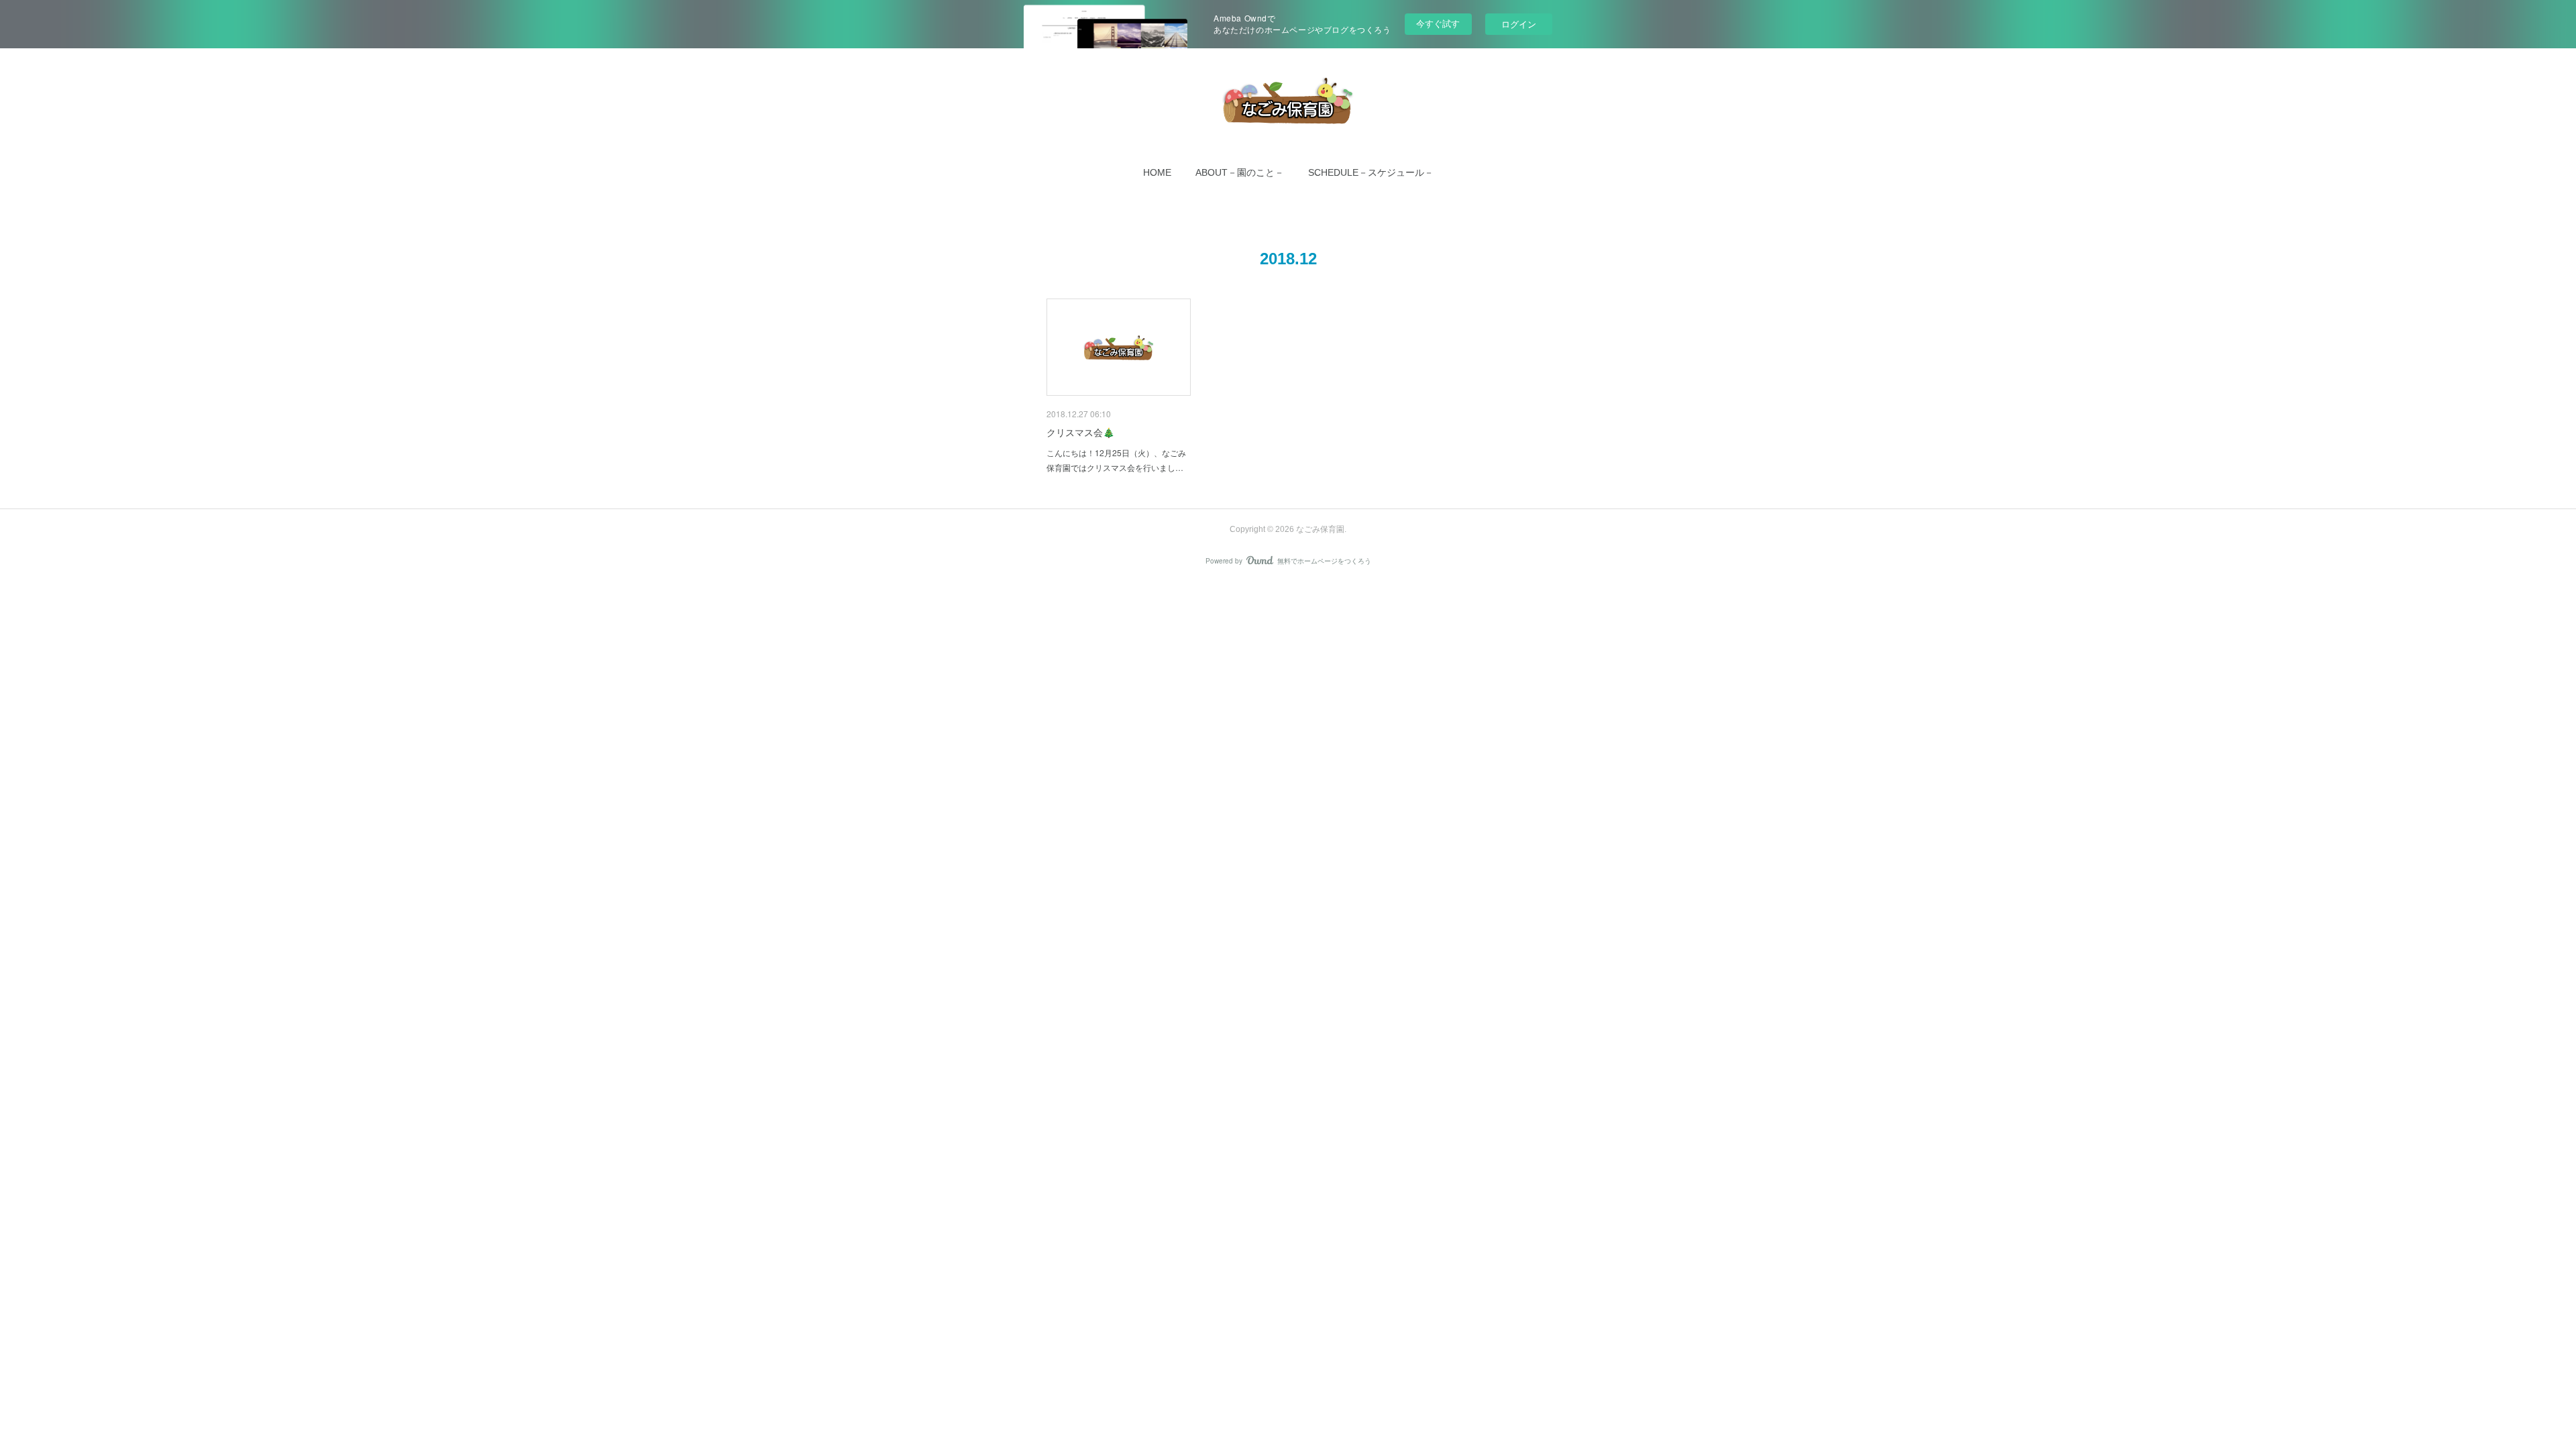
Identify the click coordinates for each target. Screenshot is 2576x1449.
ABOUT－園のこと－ (1240, 172)
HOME (1157, 172)
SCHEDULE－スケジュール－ (1371, 172)
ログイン (1519, 24)
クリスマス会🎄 (1080, 432)
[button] (1157, 172)
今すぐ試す (1438, 23)
